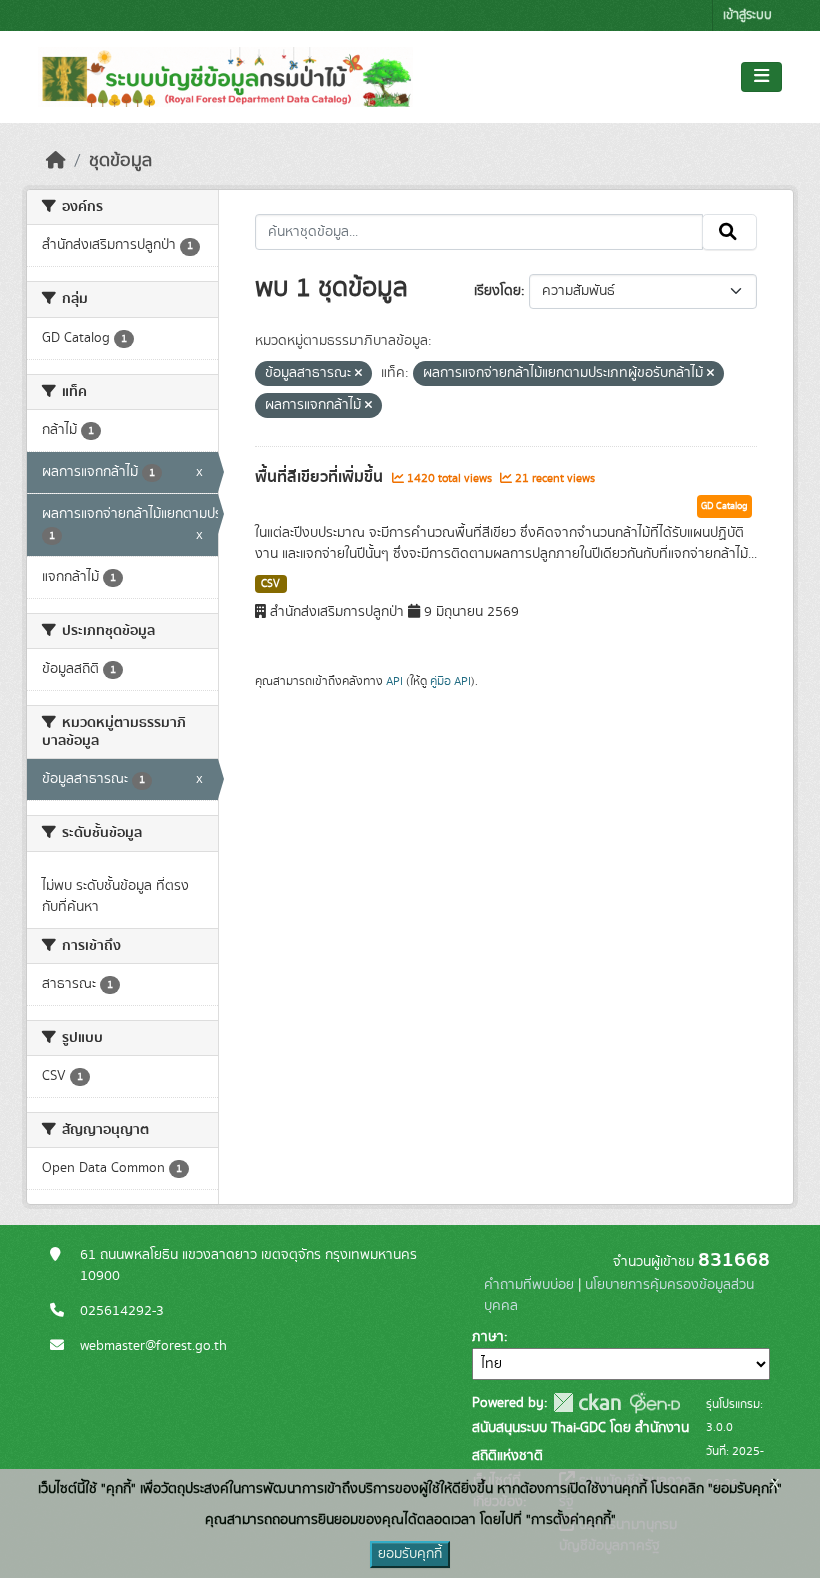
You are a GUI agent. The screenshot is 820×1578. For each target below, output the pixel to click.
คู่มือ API (450, 681)
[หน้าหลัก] (56, 161)
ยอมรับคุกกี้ (410, 1554)
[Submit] (729, 232)
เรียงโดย (497, 291)
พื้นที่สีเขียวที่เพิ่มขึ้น (321, 477)
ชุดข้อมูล (120, 161)
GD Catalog (724, 506)
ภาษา (488, 1337)
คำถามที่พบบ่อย (529, 1285)
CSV (270, 584)
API (394, 681)
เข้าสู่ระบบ (747, 15)
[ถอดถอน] (358, 374)
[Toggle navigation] (761, 77)
